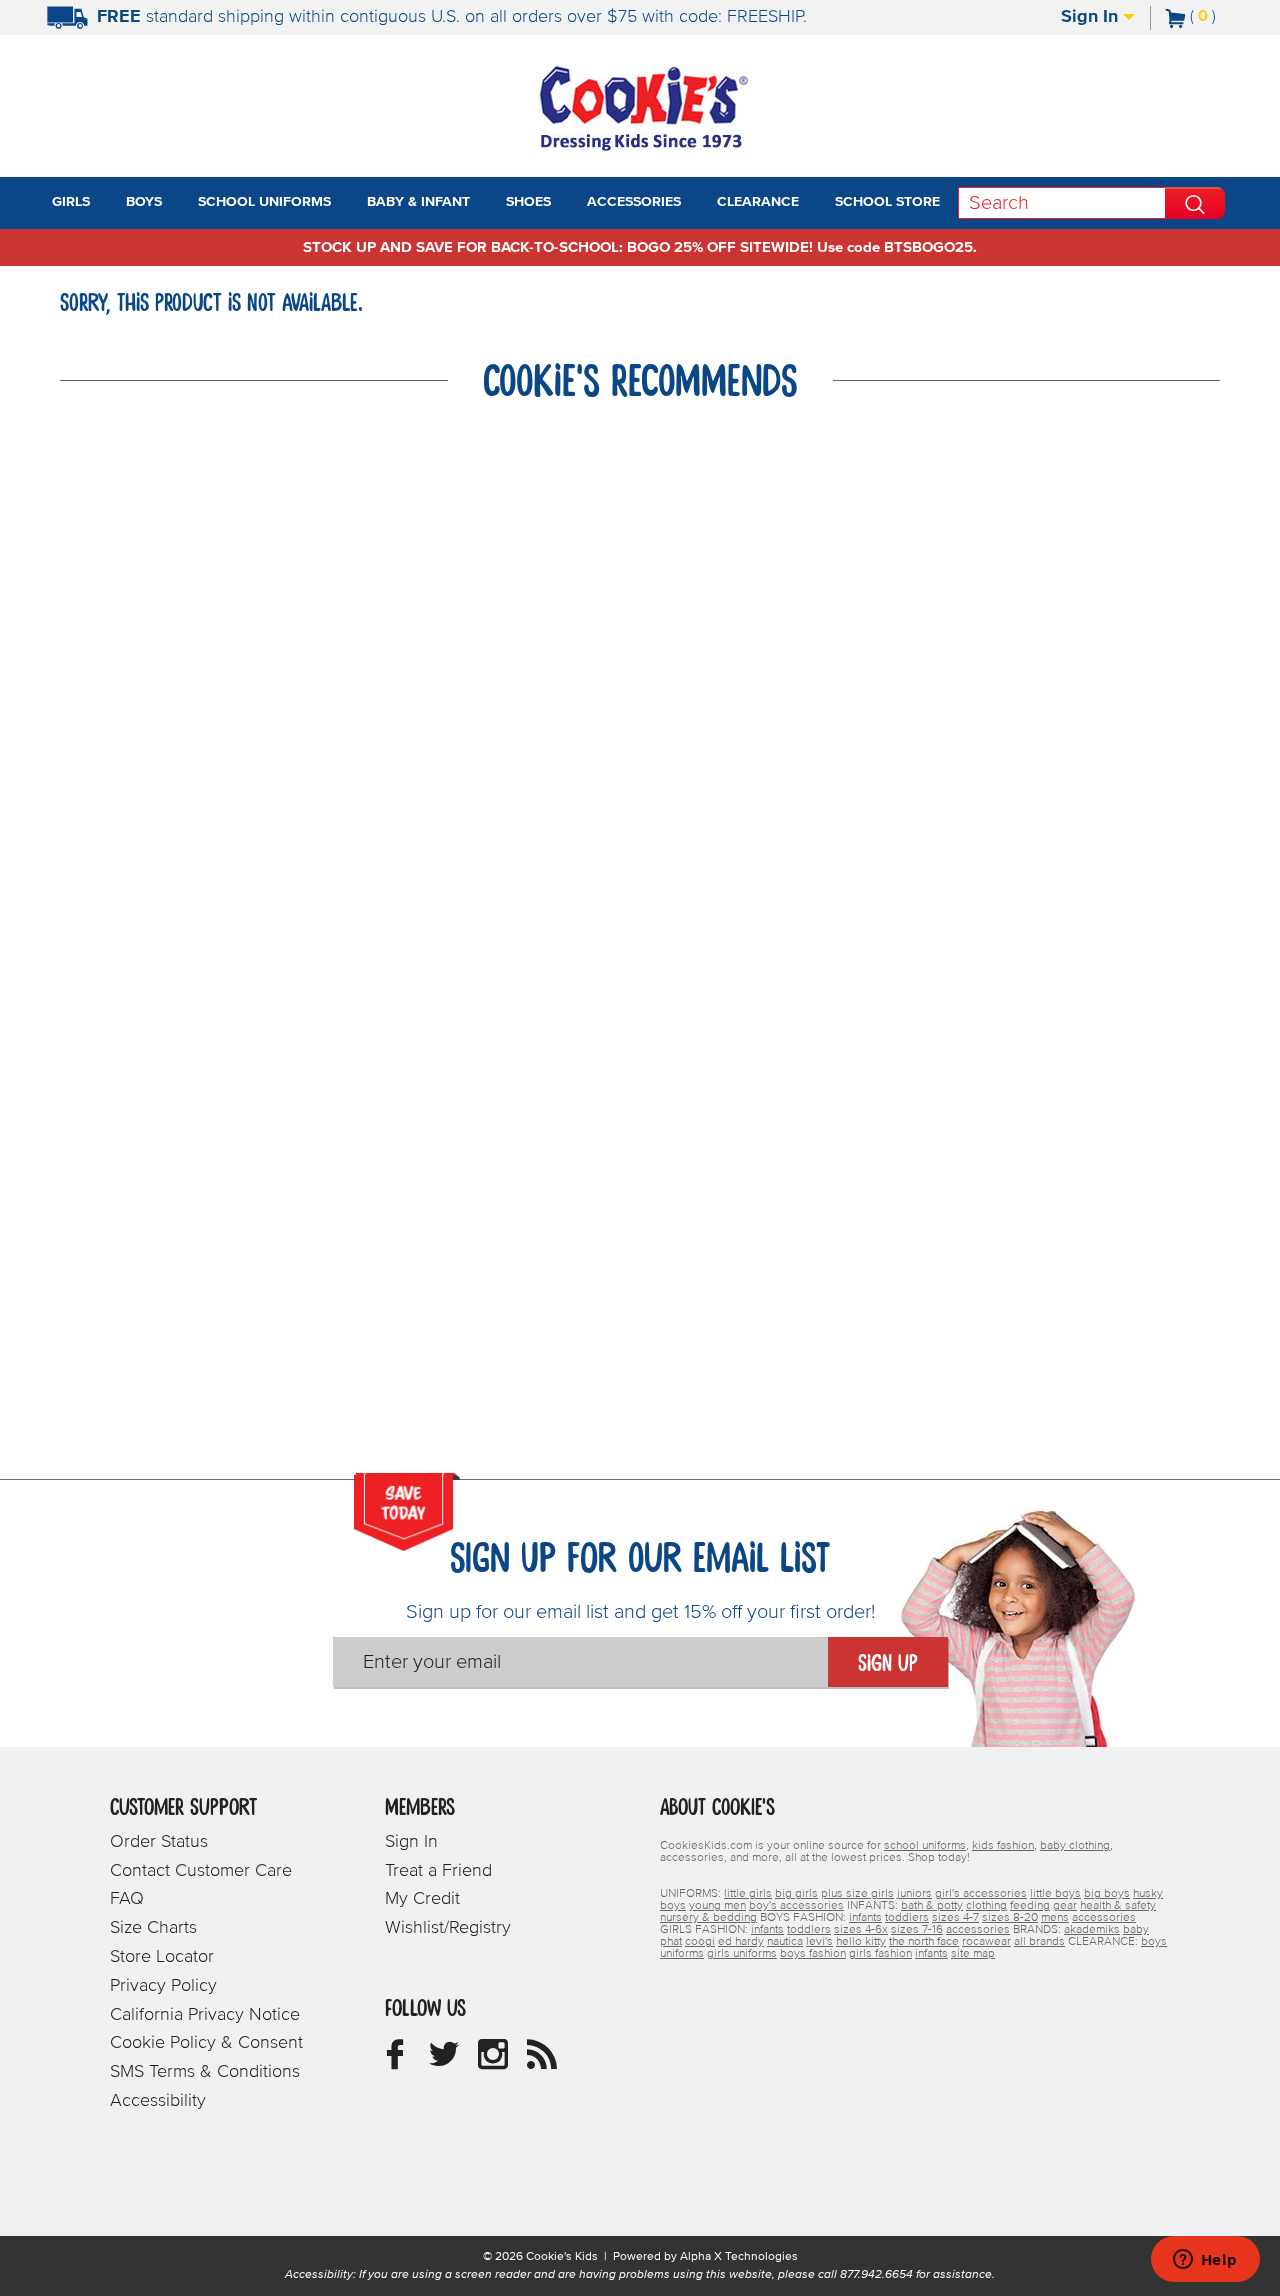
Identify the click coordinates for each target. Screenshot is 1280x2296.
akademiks (1092, 1930)
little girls (748, 1894)
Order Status (159, 1842)
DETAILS (902, 17)
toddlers (907, 1918)
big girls (796, 1894)
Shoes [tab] (528, 202)
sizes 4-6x (861, 1930)
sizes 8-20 (1010, 1918)
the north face (924, 1942)
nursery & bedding (708, 1918)
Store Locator (162, 1957)
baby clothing (1075, 1846)
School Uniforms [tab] (264, 202)
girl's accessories (981, 1894)
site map (973, 1954)
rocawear (986, 1942)
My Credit (422, 1899)
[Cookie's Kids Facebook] (395, 2062)
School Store (887, 202)
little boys (1055, 1894)
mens (1055, 1918)
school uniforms (925, 1846)
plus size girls (857, 1894)
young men (717, 1906)
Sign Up (888, 1664)
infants (865, 1918)
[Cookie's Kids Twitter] (444, 2062)
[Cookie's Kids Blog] (542, 2062)
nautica (785, 1942)
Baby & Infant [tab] (418, 202)
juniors (914, 1894)
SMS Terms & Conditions (205, 2072)
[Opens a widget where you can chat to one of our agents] (1205, 2261)
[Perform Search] (1195, 203)
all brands (1039, 1942)
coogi (700, 1942)
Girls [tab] (71, 202)
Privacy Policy (163, 1986)
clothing (986, 1906)
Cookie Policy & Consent (206, 2043)
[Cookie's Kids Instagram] (493, 2062)
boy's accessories (796, 1906)
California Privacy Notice (205, 2015)
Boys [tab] (144, 202)
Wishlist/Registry (448, 1928)
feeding (1030, 1906)
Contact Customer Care (201, 1871)
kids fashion (1003, 1846)
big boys (1107, 1894)
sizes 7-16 (917, 1930)
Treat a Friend (438, 1871)
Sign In (1092, 17)
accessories (1104, 1918)
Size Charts (153, 1928)
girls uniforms (742, 1954)
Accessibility (158, 2101)
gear (1065, 1906)
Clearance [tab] (758, 202)
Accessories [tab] (634, 202)
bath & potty (932, 1906)
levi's (819, 1942)
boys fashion (813, 1954)
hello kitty (861, 1942)
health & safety (1118, 1906)
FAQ (127, 1899)
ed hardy (741, 1942)
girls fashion (880, 1954)
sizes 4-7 (955, 1918)
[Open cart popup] (1224, 18)
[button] (108, 203)
